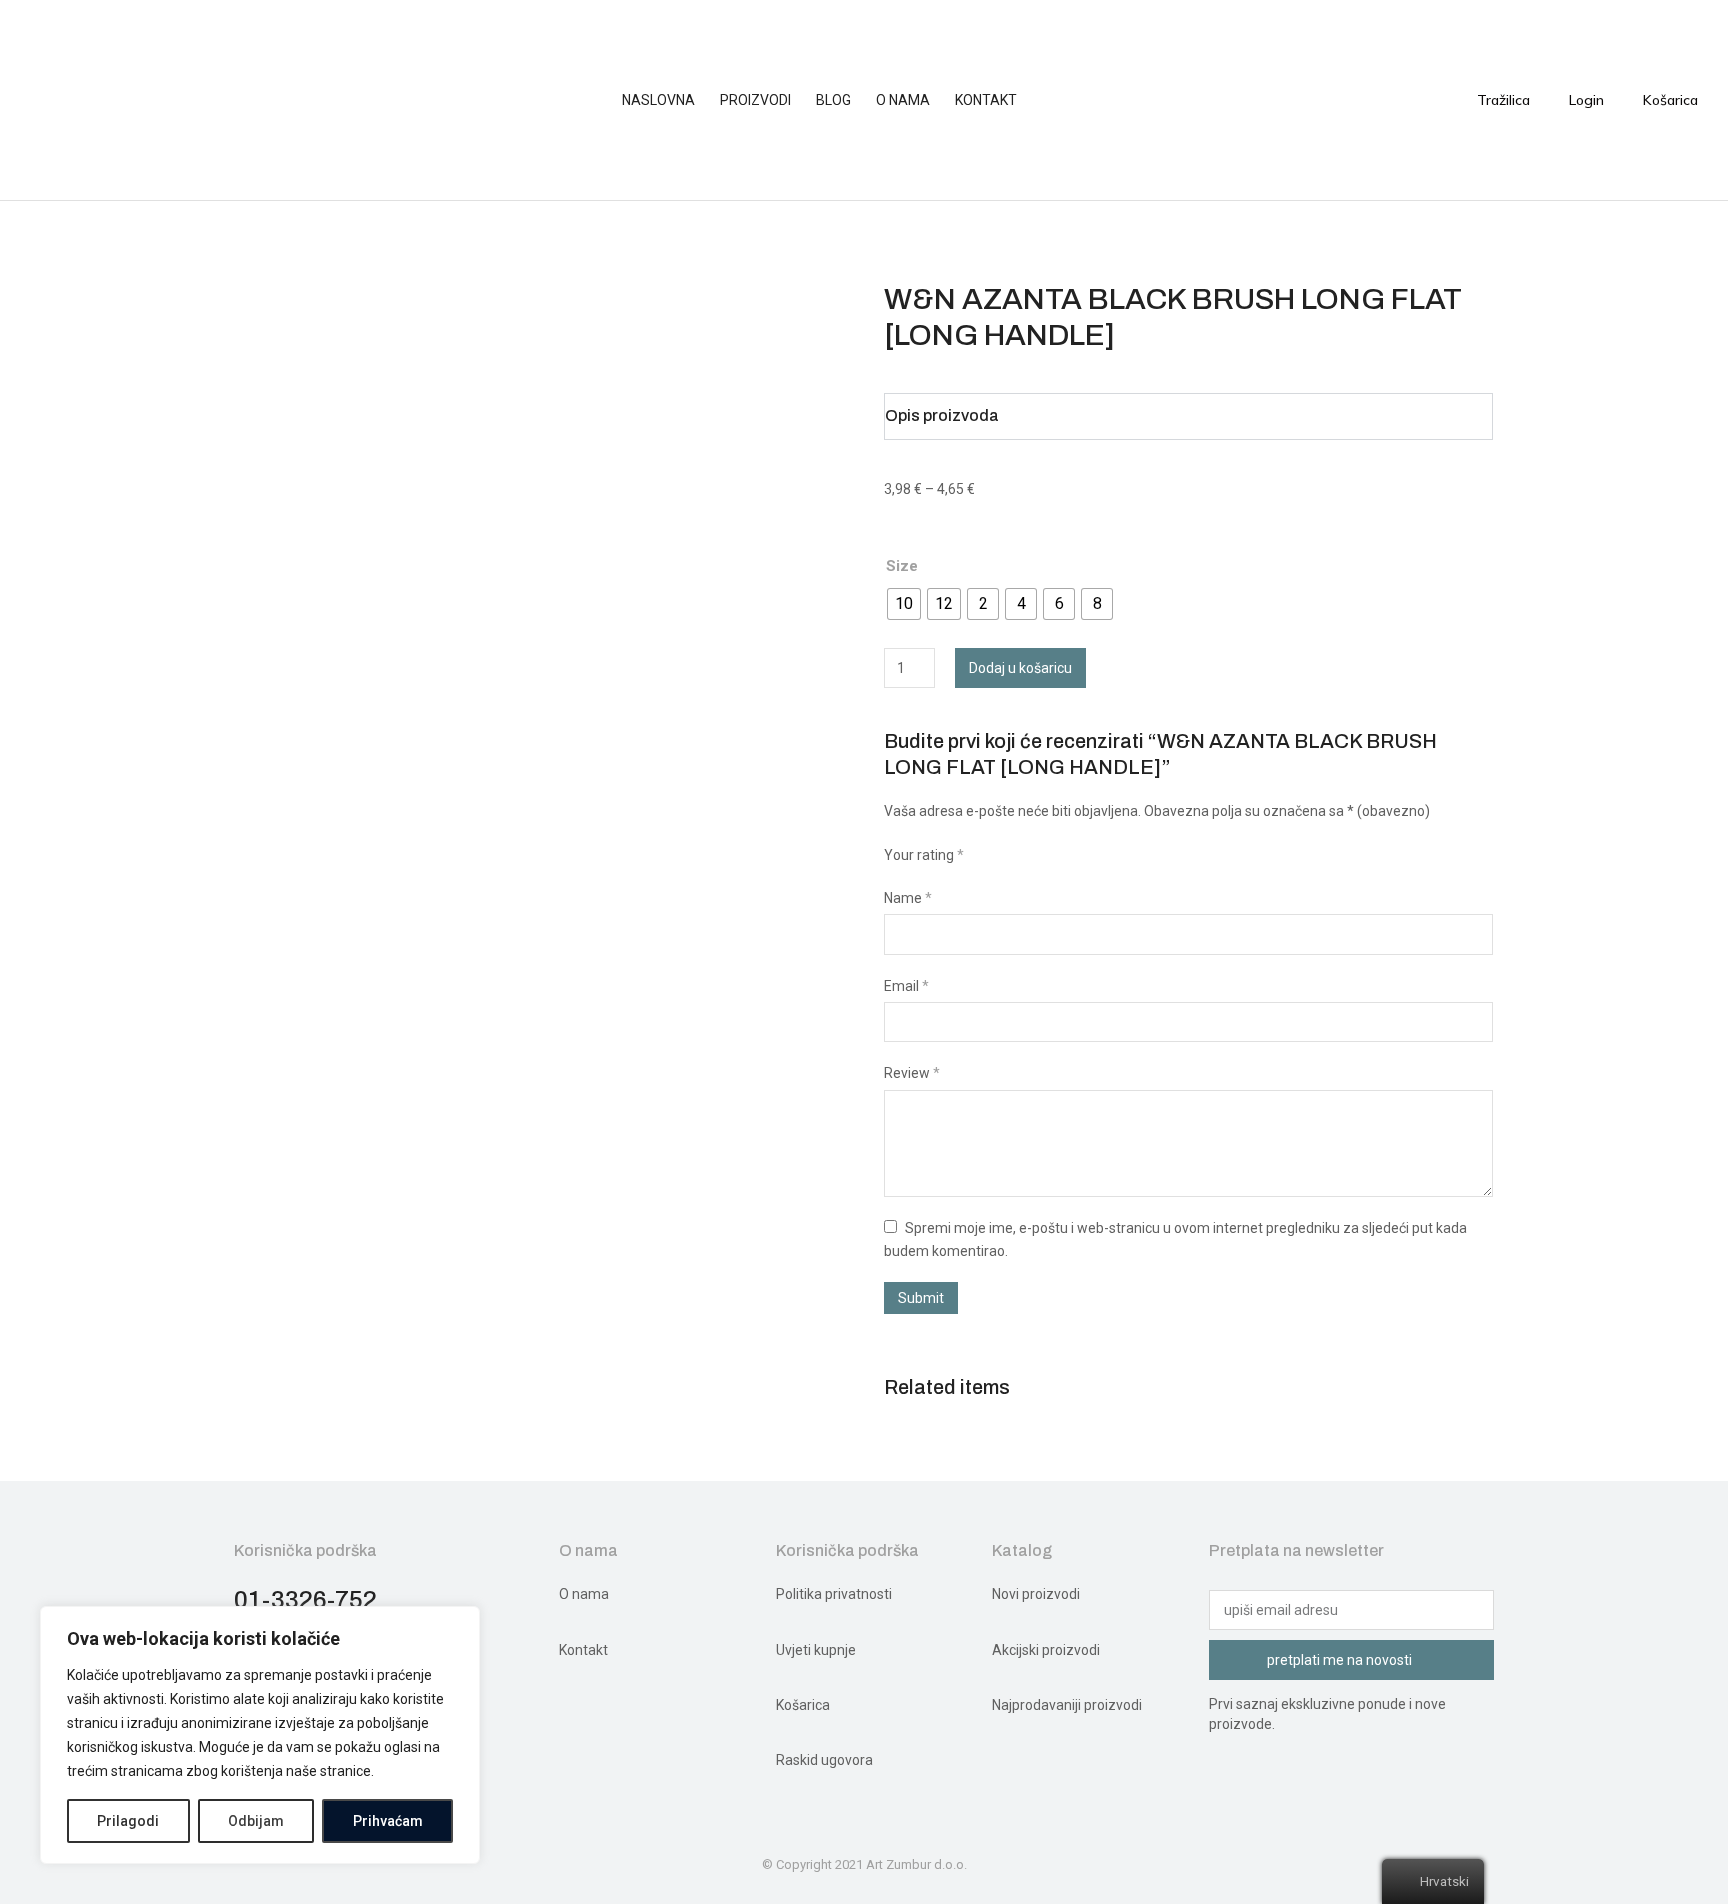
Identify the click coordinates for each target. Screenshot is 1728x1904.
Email (906, 986)
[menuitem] (668, 100)
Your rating (924, 855)
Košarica (1670, 100)
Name (908, 898)
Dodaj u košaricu (1020, 668)
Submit (921, 1298)
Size (902, 566)
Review (912, 1073)
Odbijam (256, 1821)
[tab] (1188, 416)
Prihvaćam (388, 1821)
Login (1586, 100)
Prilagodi (128, 1821)
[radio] (904, 604)
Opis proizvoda (942, 415)
